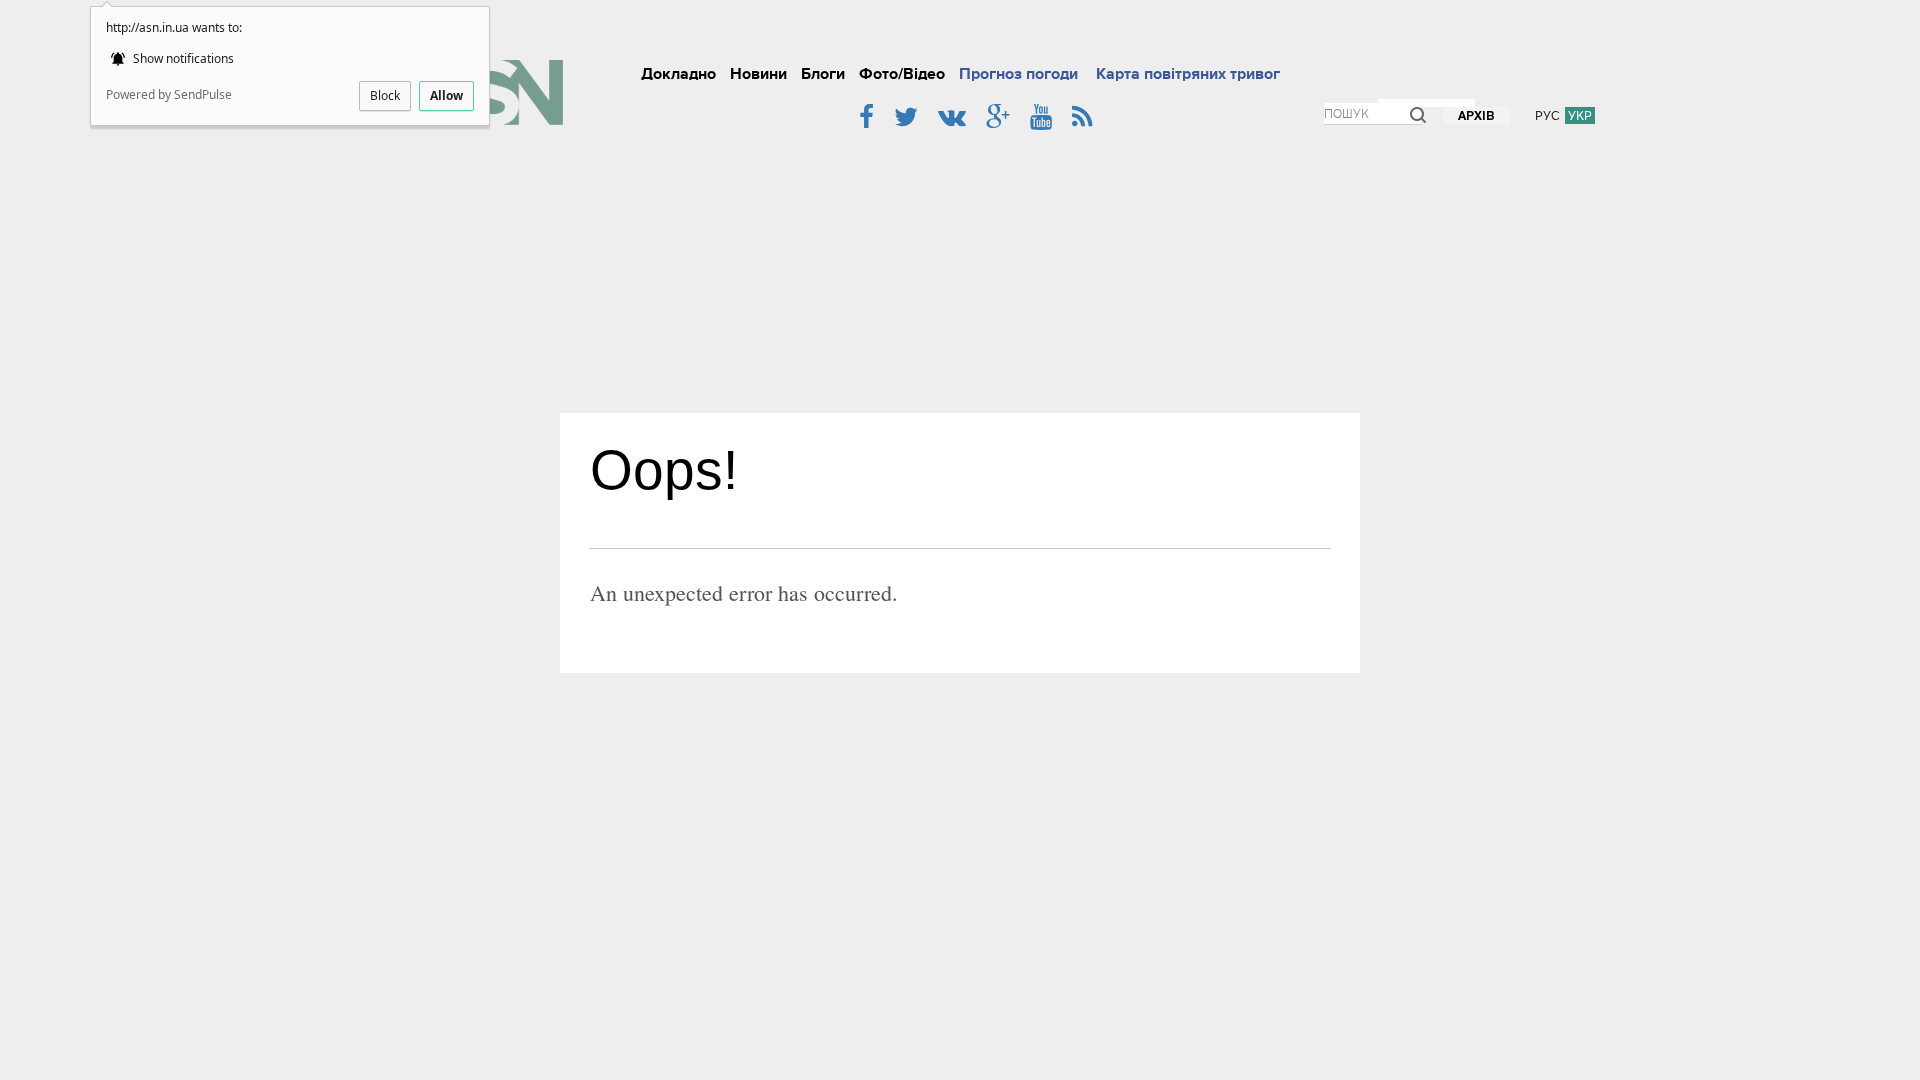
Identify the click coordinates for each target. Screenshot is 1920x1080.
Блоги (823, 74)
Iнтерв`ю (1182, 34)
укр (1580, 115)
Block (385, 95)
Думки (1310, 34)
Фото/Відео (902, 74)
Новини (758, 74)
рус (1547, 115)
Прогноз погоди (1018, 74)
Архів (1476, 116)
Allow (446, 95)
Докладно (678, 74)
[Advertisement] (960, 263)
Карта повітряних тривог (1188, 74)
